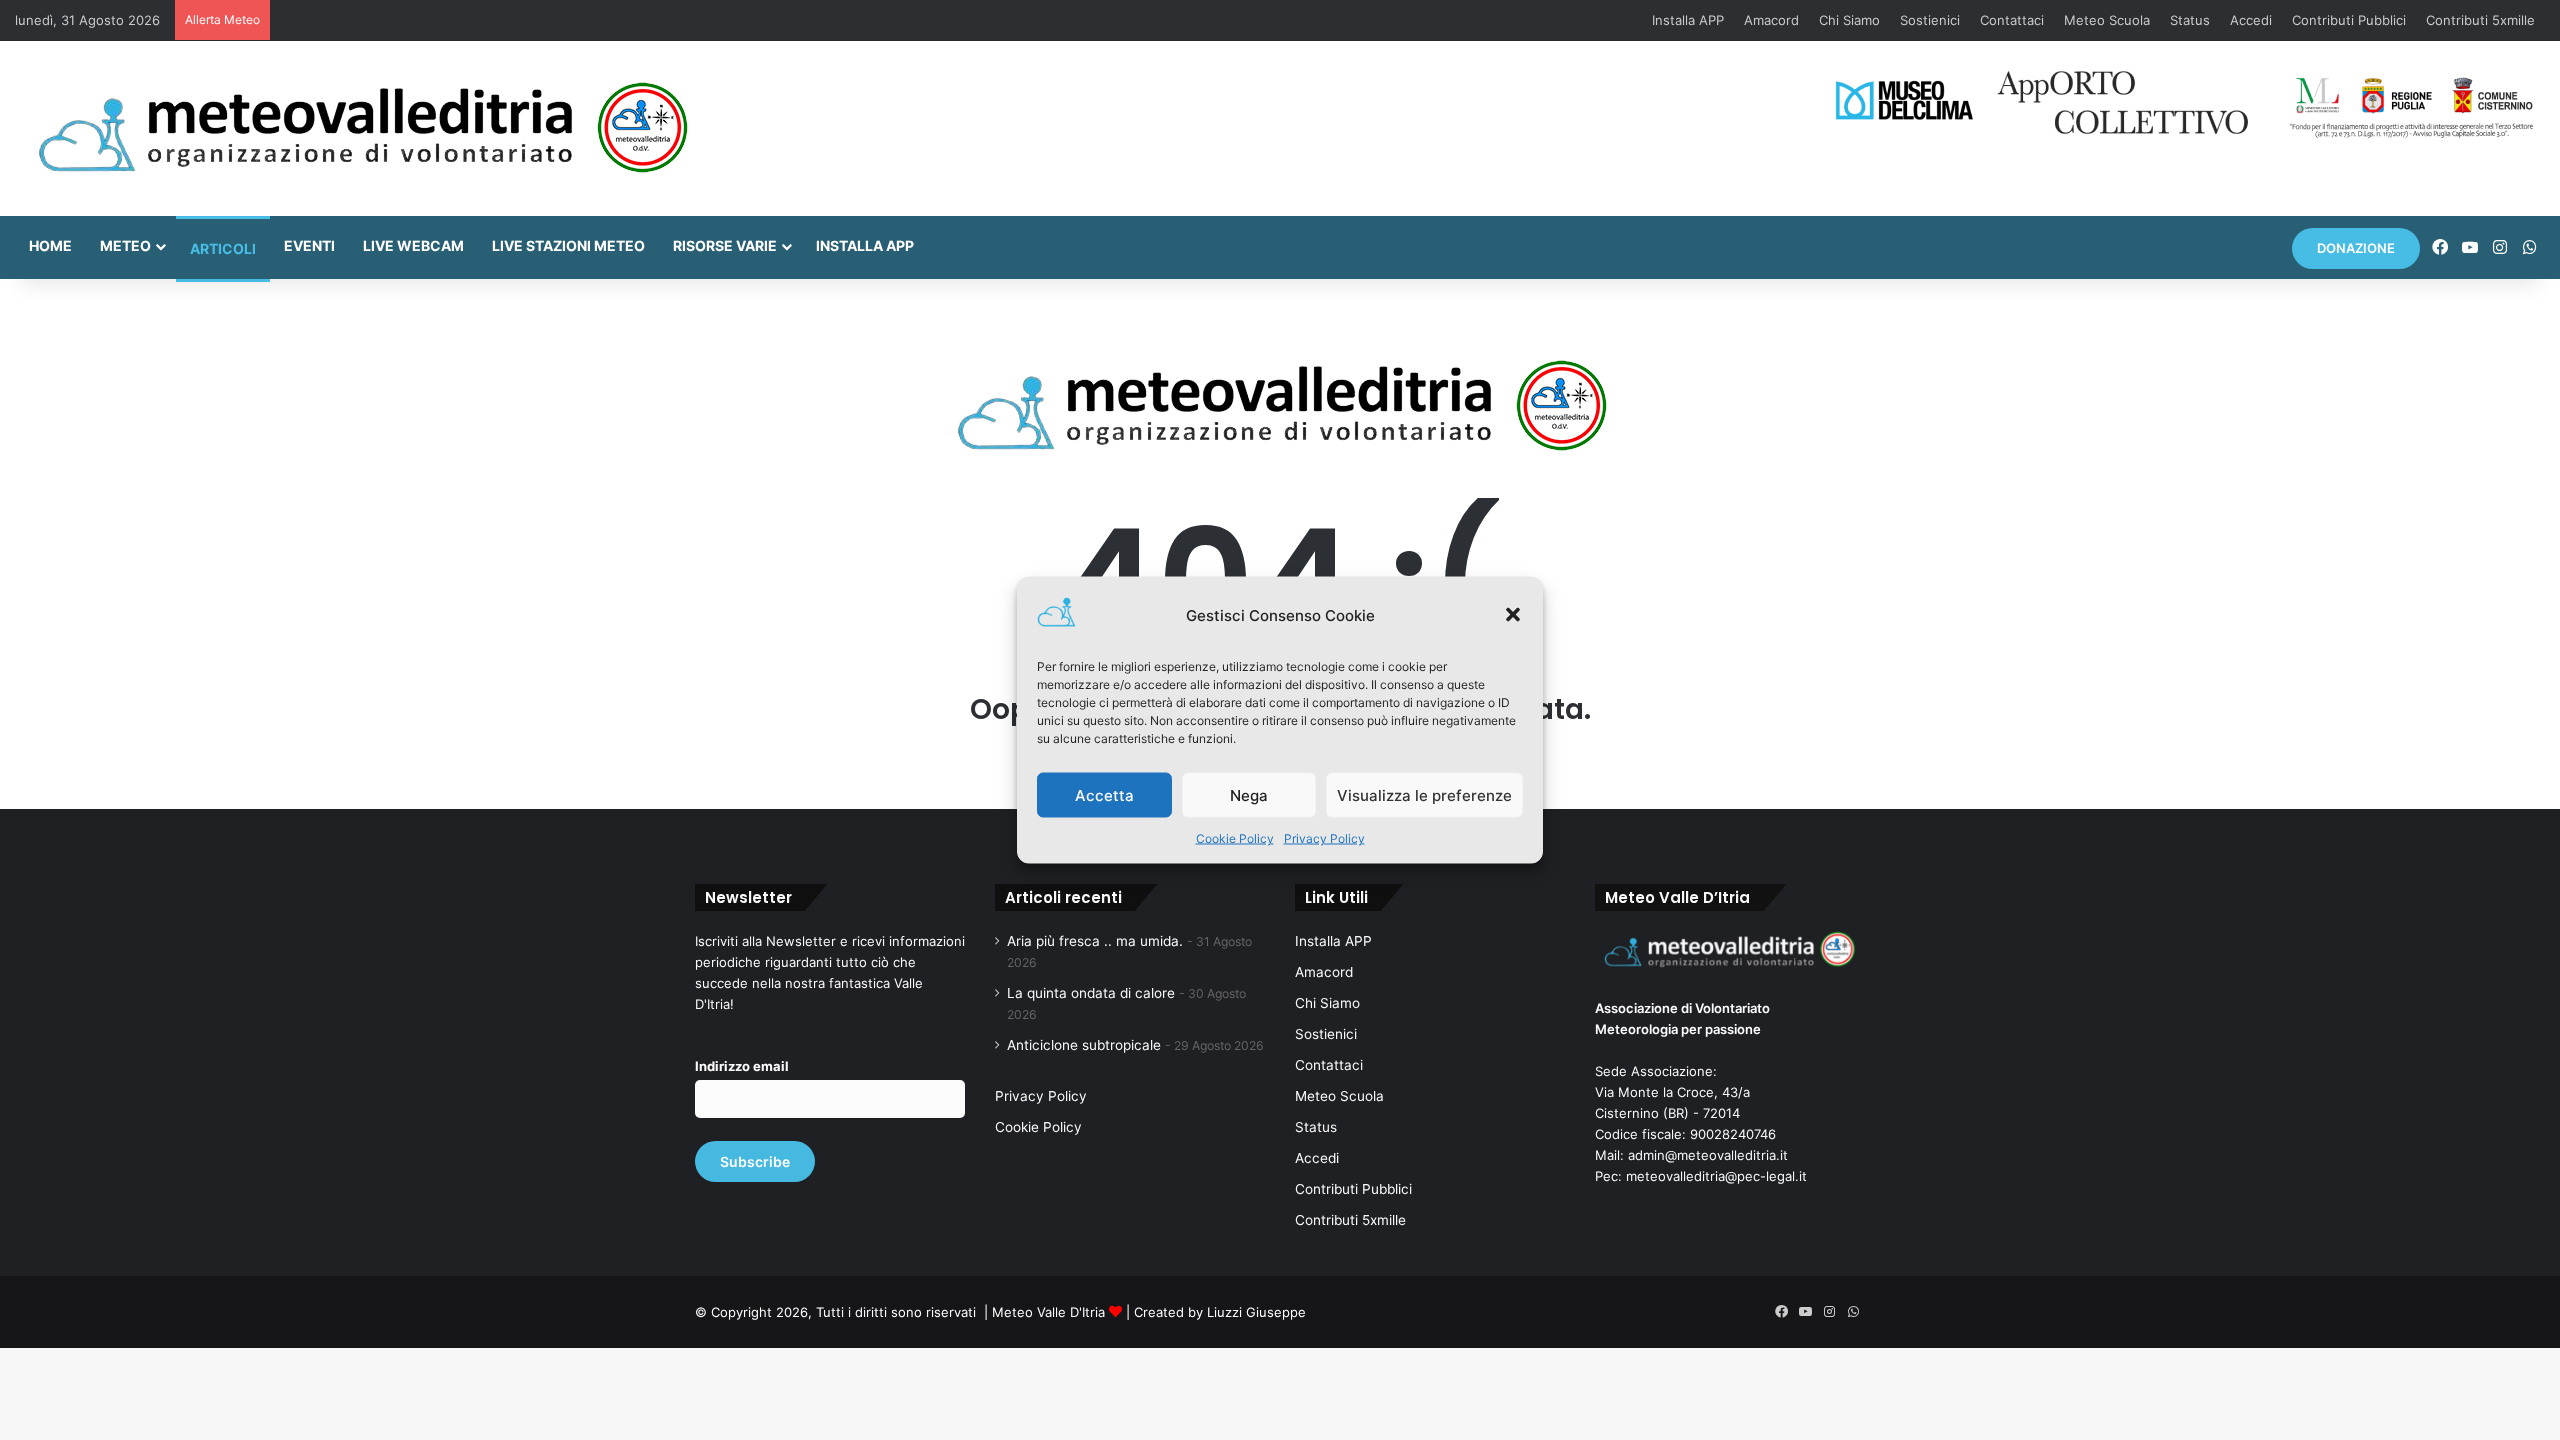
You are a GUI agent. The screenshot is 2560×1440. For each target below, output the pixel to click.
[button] (1513, 615)
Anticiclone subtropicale (1084, 1045)
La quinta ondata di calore (1091, 993)
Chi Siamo (1849, 20)
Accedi (2251, 20)
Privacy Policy (1324, 838)
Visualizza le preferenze (1424, 794)
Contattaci (2012, 20)
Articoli (223, 248)
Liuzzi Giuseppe (1256, 1312)
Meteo (125, 245)
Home (50, 245)
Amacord (1771, 20)
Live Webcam (413, 245)
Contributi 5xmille (2480, 20)
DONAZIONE (2356, 248)
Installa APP (1688, 20)
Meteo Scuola (2107, 20)
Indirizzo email (742, 1066)
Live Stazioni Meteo (568, 245)
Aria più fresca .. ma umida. (1095, 941)
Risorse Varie (725, 245)
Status (2190, 20)
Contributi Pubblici (2349, 20)
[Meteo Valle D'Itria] (361, 128)
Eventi (309, 245)
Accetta (1104, 794)
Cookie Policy (1235, 838)
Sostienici (1930, 20)
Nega (1249, 794)
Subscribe (755, 1161)
